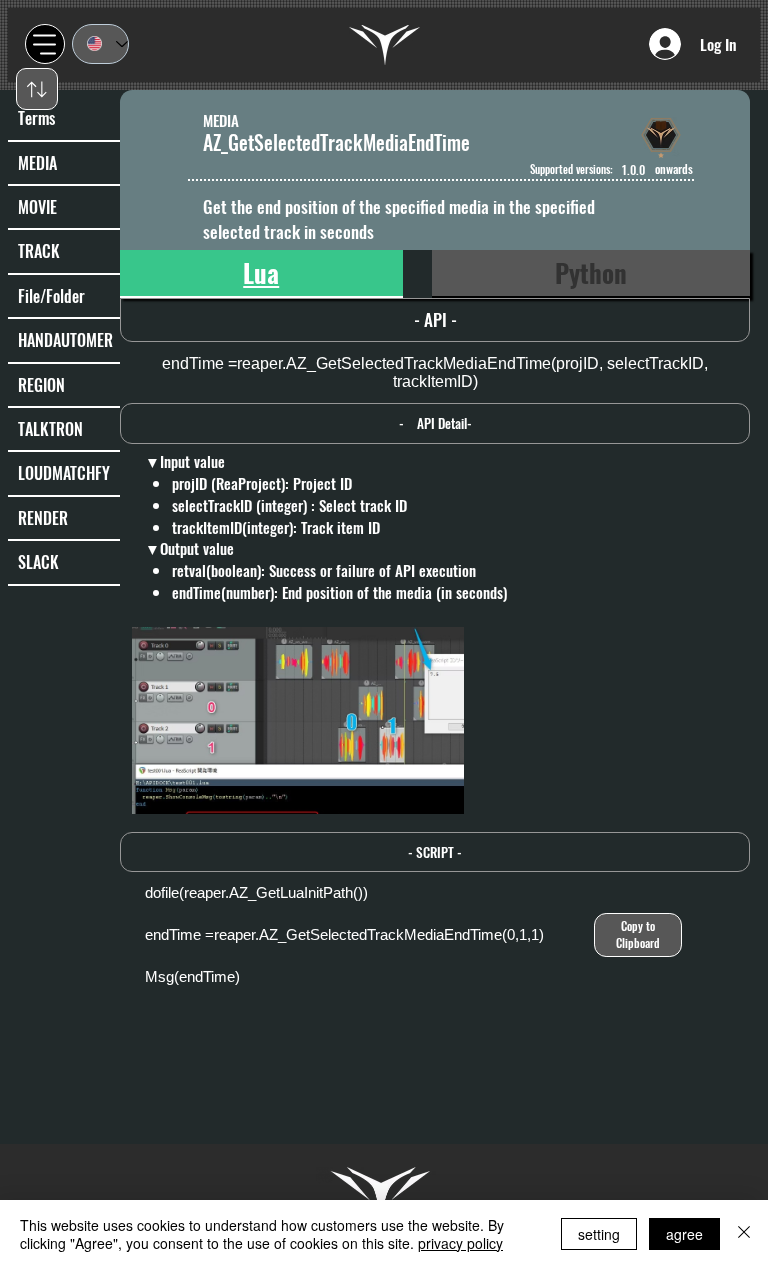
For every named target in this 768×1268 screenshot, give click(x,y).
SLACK (38, 562)
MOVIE (37, 207)
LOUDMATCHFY (64, 473)
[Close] (744, 1234)
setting (599, 1234)
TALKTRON (50, 429)
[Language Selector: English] (100, 44)
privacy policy (460, 1243)
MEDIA (37, 163)
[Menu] (45, 44)
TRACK (39, 251)
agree (684, 1234)
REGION (41, 385)
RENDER (43, 518)
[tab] (261, 274)
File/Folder (51, 296)
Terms (36, 118)
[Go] (37, 89)
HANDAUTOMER (65, 340)
